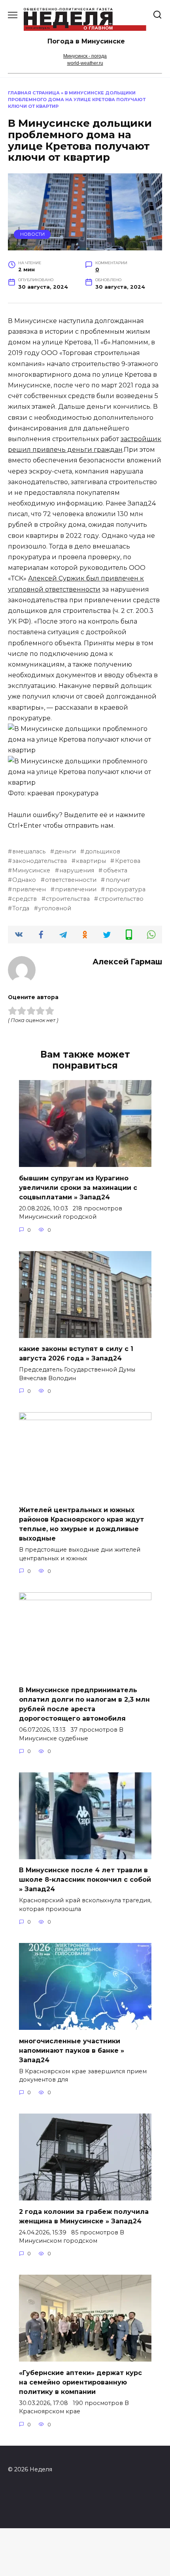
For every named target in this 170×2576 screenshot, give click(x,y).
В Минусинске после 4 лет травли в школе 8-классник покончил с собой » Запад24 (85, 1880)
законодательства (40, 861)
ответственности (71, 880)
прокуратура (125, 889)
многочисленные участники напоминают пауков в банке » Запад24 (72, 2050)
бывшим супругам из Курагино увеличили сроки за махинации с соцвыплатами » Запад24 (78, 1187)
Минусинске (31, 870)
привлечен (29, 889)
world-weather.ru (85, 63)
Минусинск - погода (85, 56)
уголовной (55, 908)
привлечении (76, 889)
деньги (65, 851)
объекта (115, 870)
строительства (68, 899)
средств (25, 899)
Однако (24, 880)
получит (118, 880)
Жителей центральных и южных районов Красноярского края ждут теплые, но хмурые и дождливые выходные (81, 1524)
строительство (121, 899)
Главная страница (34, 93)
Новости (32, 234)
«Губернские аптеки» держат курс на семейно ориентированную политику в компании (80, 2382)
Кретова (127, 861)
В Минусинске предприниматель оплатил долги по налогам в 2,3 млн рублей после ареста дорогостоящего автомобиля (84, 1704)
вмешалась (29, 851)
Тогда (21, 908)
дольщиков (102, 851)
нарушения (77, 870)
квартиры (91, 861)
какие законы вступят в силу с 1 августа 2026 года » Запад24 (76, 1354)
